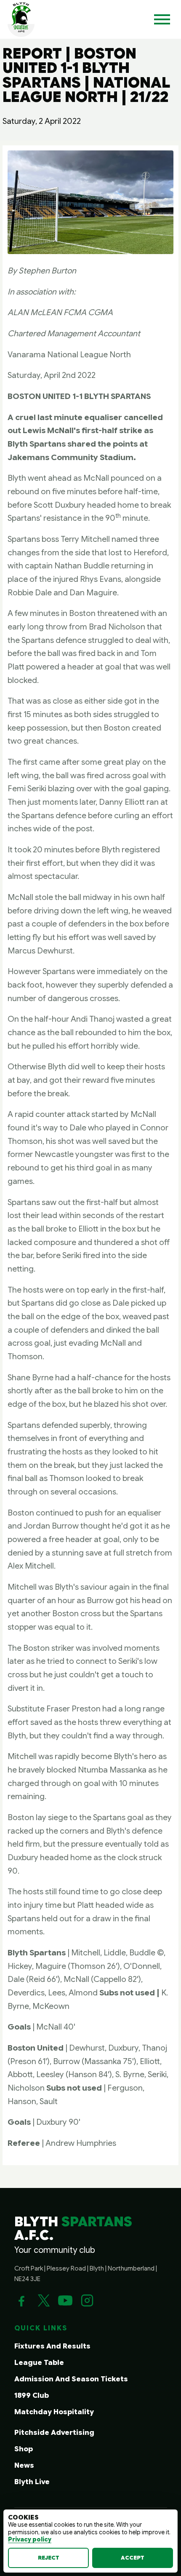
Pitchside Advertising (54, 2433)
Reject (49, 2558)
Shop (24, 2449)
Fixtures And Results (52, 2346)
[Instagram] (87, 2300)
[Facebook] (21, 2300)
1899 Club (32, 2395)
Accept (133, 2558)
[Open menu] (162, 19)
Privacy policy (30, 2539)
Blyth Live (32, 2482)
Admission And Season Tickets (71, 2379)
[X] (43, 2300)
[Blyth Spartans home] (21, 19)
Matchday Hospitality (54, 2412)
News (24, 2465)
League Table (39, 2363)
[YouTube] (65, 2300)
